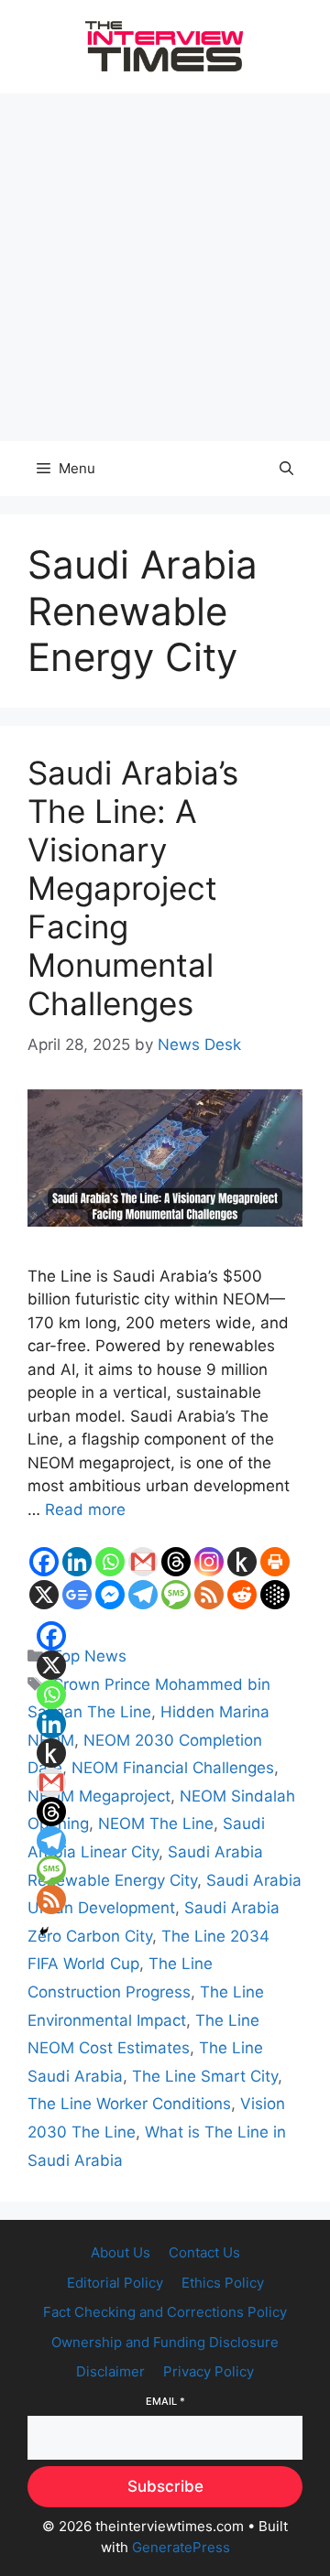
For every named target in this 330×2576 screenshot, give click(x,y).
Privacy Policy (209, 2371)
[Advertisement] (165, 267)
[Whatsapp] (110, 1562)
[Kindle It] (242, 1562)
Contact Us (204, 2252)
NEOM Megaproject (99, 1796)
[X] (44, 1595)
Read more (85, 1510)
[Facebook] (44, 1562)
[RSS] (209, 1595)
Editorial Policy (115, 2283)
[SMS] (176, 1595)
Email (165, 2401)
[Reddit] (242, 1595)
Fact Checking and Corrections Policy (165, 2312)
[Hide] (44, 1932)
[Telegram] (143, 1595)
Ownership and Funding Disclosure (165, 2342)
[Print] (275, 1562)
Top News (89, 1656)
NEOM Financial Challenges (173, 1768)
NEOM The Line (156, 1824)
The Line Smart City (205, 2076)
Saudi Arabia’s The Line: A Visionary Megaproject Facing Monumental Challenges (133, 888)
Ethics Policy (223, 2283)
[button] (286, 469)
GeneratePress (181, 2547)
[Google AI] (275, 1595)
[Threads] (176, 1562)
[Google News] (77, 1595)
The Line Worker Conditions (129, 2104)
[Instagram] (209, 1562)
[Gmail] (143, 1562)
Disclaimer (110, 2371)
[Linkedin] (77, 1562)
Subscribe (165, 2486)
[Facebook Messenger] (110, 1595)
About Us (121, 2252)
